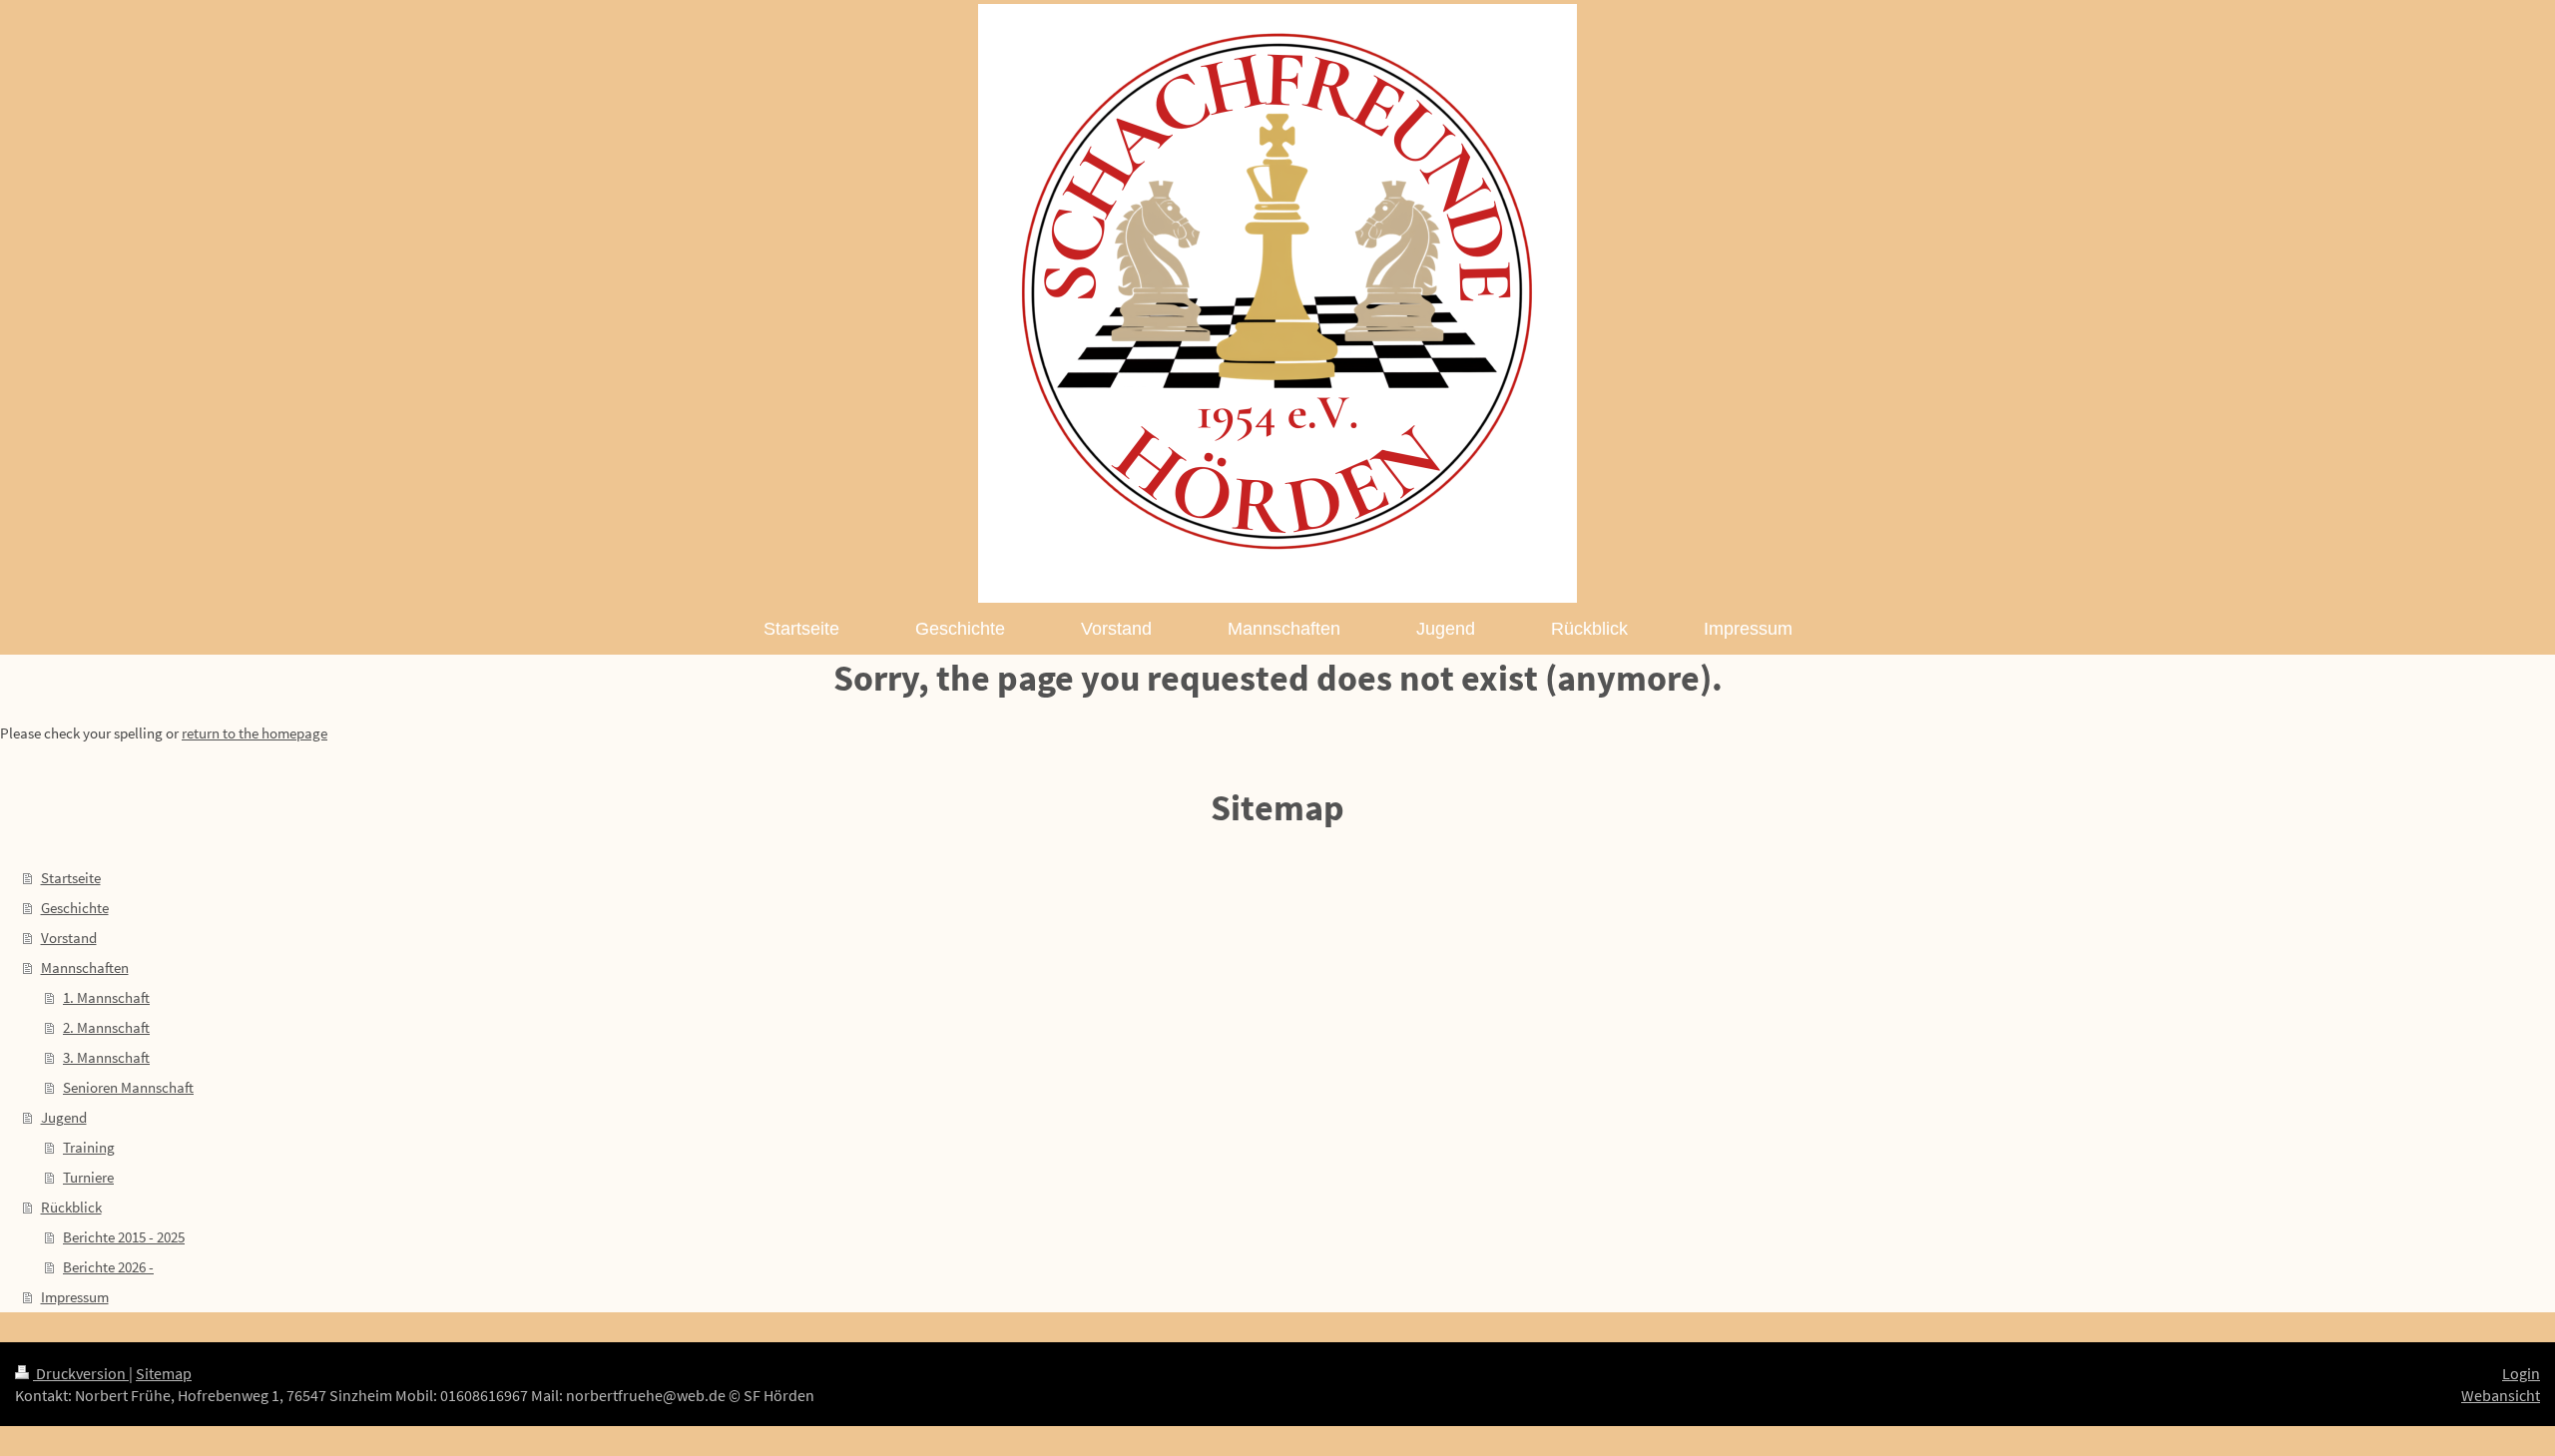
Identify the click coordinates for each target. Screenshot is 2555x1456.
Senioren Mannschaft (128, 1087)
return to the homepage (255, 733)
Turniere (88, 1177)
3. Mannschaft (106, 1057)
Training (89, 1147)
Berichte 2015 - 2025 (124, 1237)
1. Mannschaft (106, 997)
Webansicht (2501, 1395)
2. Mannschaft (106, 1027)
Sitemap (164, 1373)
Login (2521, 1373)
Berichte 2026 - (108, 1267)
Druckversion (81, 1373)
